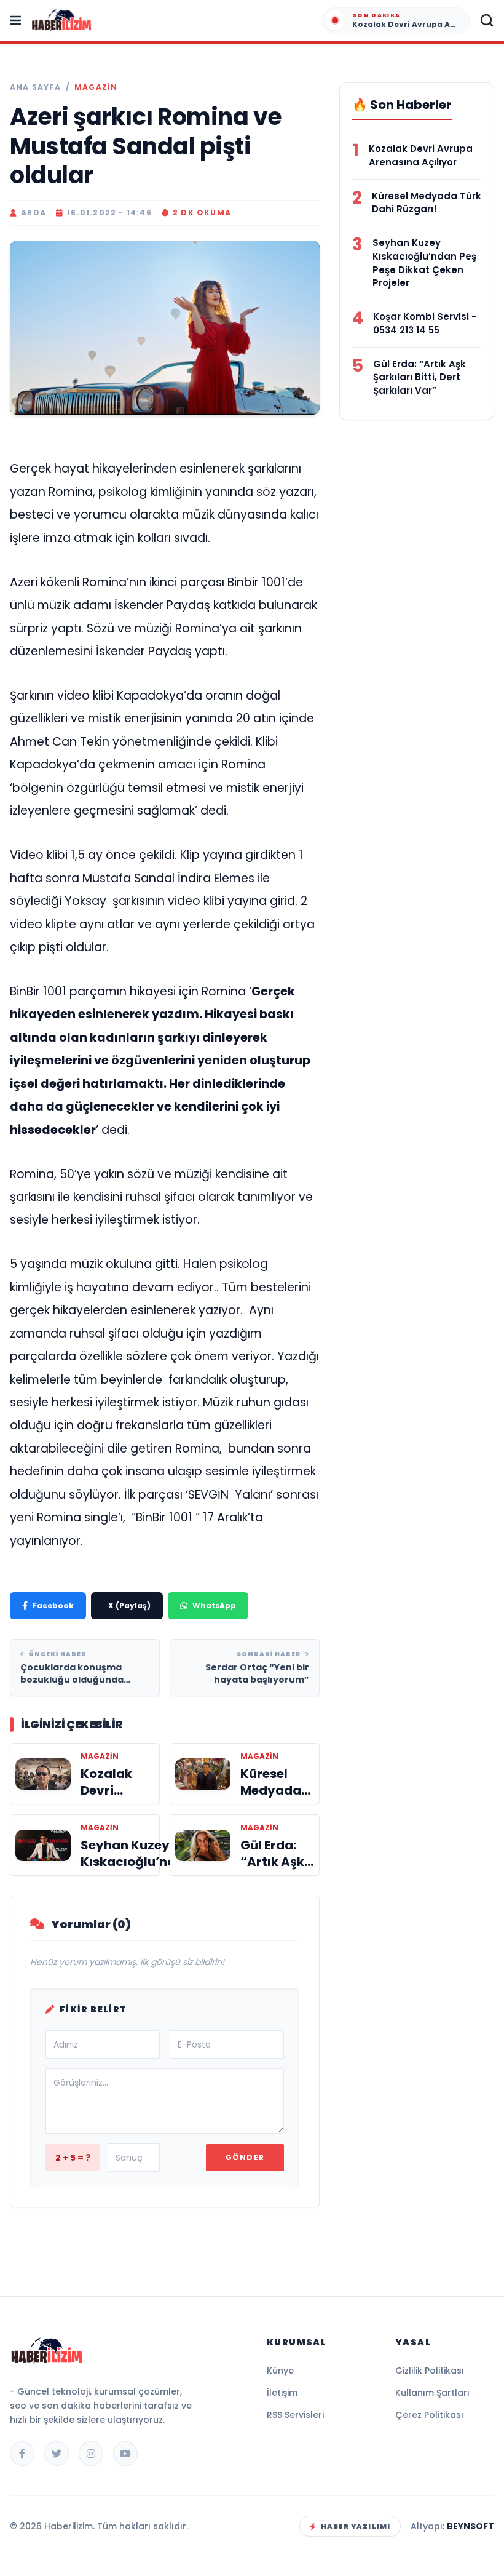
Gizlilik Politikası (430, 2371)
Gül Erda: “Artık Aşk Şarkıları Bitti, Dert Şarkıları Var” (419, 377)
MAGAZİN (96, 87)
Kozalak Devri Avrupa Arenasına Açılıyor (421, 155)
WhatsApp (214, 1605)
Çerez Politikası (429, 2415)
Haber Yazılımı (356, 2526)
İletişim (282, 2393)
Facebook (53, 1605)
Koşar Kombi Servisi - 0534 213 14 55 (425, 323)
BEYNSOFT (471, 2526)
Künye (280, 2371)
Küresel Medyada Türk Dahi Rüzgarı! (427, 203)
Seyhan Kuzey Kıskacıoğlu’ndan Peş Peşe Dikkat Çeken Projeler (424, 263)
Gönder (245, 2157)
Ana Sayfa (35, 87)
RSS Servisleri (295, 2415)
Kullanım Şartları (432, 2393)
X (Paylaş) (129, 1605)
